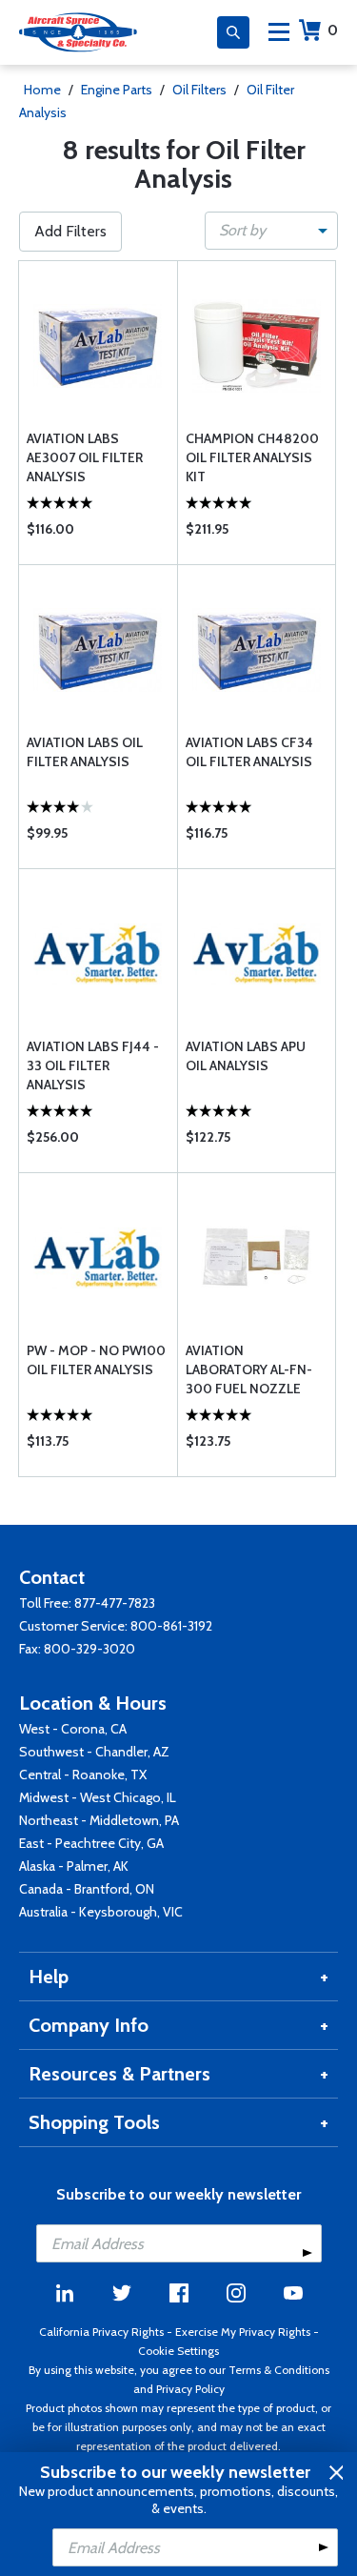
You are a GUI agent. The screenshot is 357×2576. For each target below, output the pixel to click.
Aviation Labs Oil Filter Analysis (85, 752)
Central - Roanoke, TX (83, 1775)
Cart (333, 30)
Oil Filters (199, 90)
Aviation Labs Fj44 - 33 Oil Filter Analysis (93, 1065)
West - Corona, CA (73, 1729)
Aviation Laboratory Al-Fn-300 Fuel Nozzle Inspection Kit (249, 1370)
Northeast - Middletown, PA (99, 1820)
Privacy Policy (190, 2389)
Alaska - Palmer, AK (74, 1866)
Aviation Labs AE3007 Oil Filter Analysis (85, 457)
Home (42, 90)
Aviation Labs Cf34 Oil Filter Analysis (249, 752)
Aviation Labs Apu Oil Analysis (246, 1056)
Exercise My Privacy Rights (243, 2332)
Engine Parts (117, 90)
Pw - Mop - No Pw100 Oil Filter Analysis (96, 1360)
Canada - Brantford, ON (87, 1889)
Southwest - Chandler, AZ (94, 1752)
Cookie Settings (178, 2351)
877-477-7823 (115, 1603)
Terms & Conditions (279, 2370)
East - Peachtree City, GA (91, 1843)
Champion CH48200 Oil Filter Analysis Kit (252, 457)
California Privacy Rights (101, 2332)
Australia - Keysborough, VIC (101, 1912)
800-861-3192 (171, 1626)
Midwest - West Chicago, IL (98, 1797)
